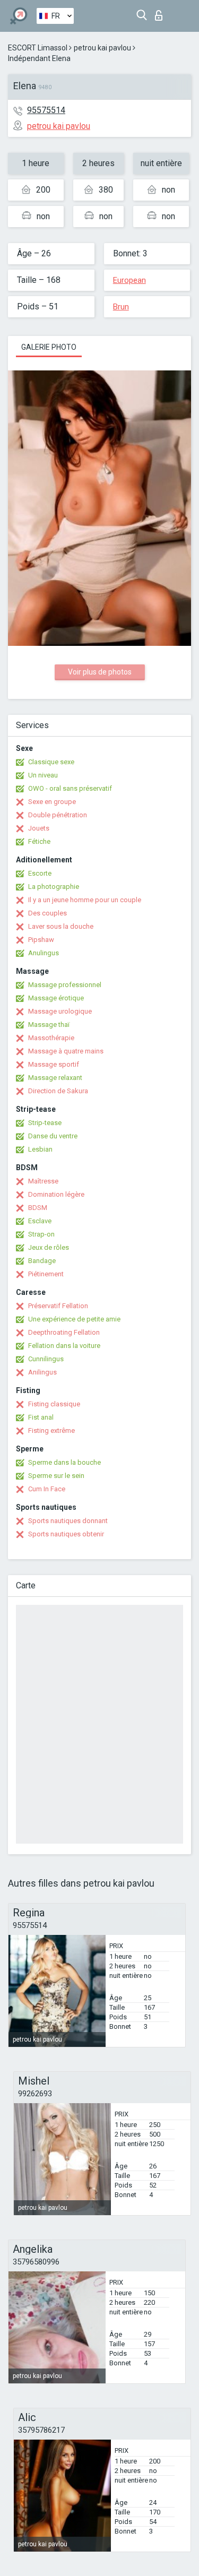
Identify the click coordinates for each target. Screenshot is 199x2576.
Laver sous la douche (61, 926)
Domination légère (56, 1194)
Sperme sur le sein (56, 1476)
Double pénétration (58, 815)
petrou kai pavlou (102, 48)
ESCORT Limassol (38, 48)
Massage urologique (60, 1011)
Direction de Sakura (58, 1091)
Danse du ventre (53, 1136)
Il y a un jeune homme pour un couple (85, 900)
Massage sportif (54, 1064)
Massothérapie (51, 1038)
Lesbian (40, 1149)
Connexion (161, 12)
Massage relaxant (55, 1078)
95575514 (46, 110)
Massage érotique (56, 998)
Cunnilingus (46, 1359)
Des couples (47, 913)
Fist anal (41, 1417)
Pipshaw (41, 940)
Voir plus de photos (100, 672)
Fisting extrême (51, 1430)
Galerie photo (49, 347)
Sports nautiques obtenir (66, 1534)
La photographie (54, 887)
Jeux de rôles (49, 1247)
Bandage (42, 1261)
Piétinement (46, 1274)
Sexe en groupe (52, 802)
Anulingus (44, 953)
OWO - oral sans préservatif (70, 788)
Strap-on (41, 1234)
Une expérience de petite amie (74, 1319)
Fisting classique (54, 1404)
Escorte (40, 873)
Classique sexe (51, 762)
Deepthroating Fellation (64, 1332)
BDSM (38, 1208)
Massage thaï (49, 1025)
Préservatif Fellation (58, 1306)
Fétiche (39, 841)
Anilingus (42, 1372)
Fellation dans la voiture (64, 1346)
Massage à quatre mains (66, 1051)
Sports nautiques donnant (68, 1521)
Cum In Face (47, 1489)
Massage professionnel (65, 985)
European (129, 280)
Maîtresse (43, 1181)
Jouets (39, 828)
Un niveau (43, 775)
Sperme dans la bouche (64, 1462)
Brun (121, 307)
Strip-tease (45, 1123)
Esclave (40, 1221)
